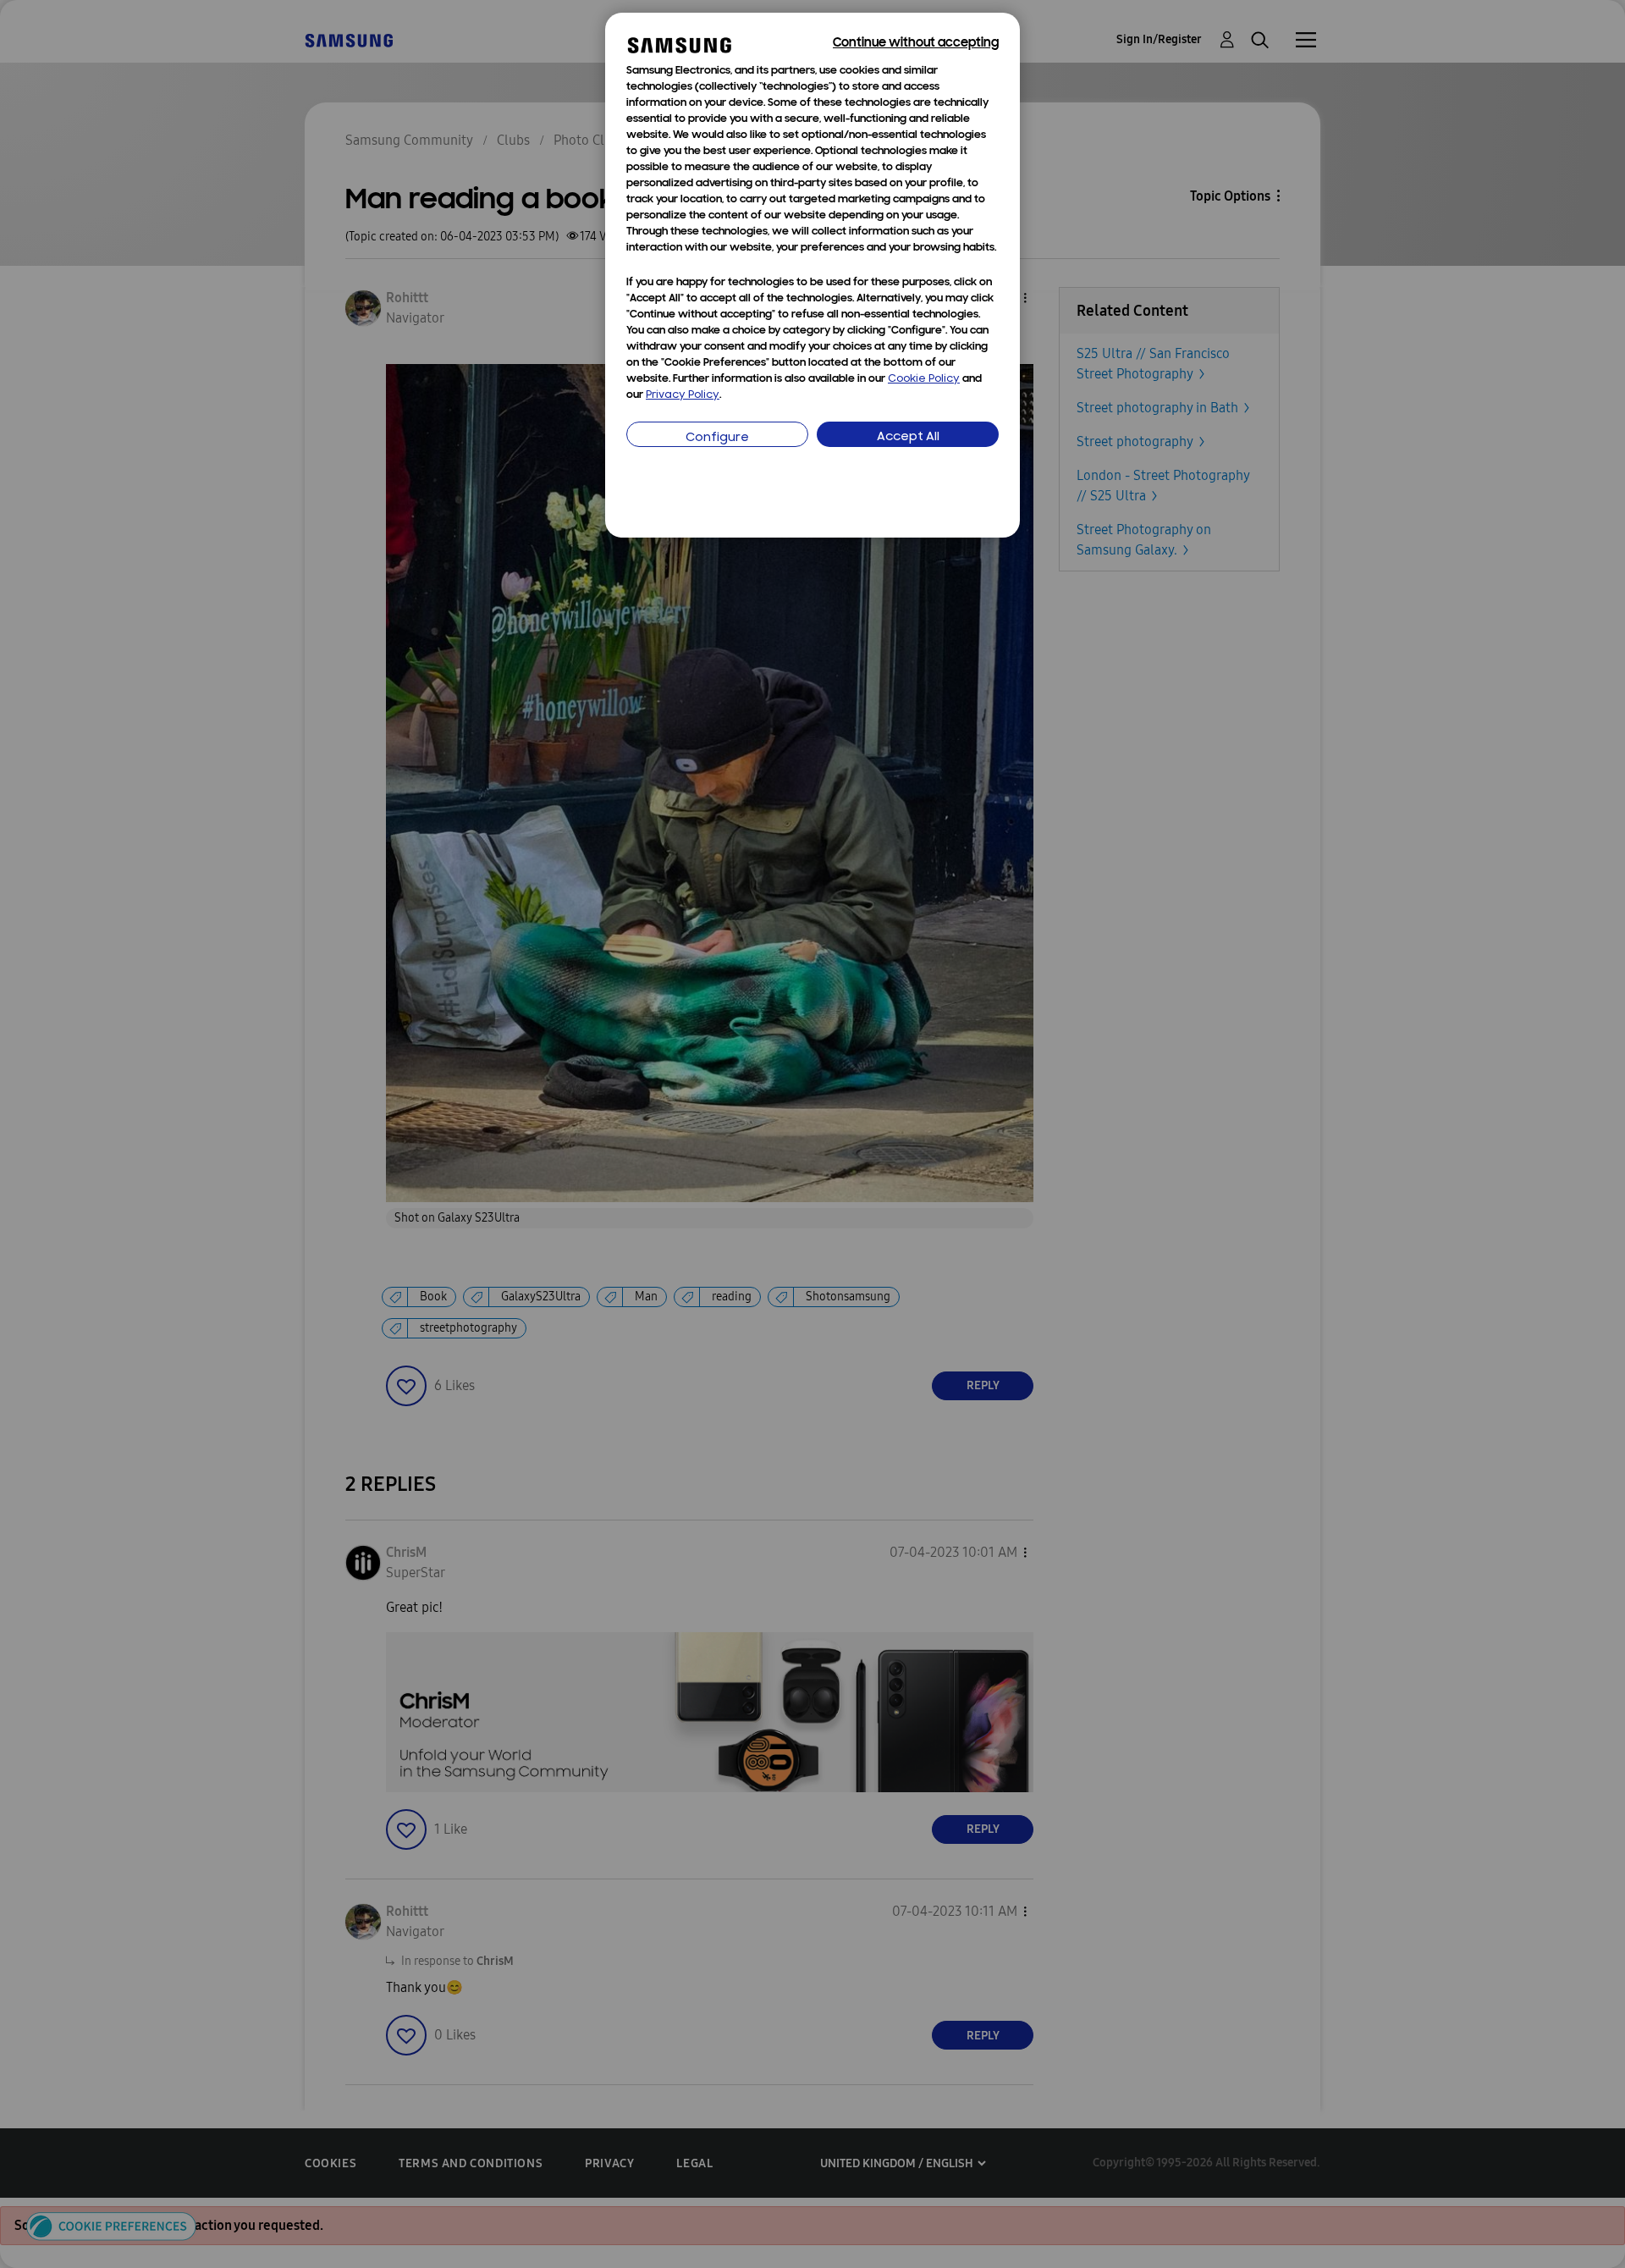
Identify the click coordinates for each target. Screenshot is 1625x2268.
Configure (717, 438)
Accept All (908, 437)
